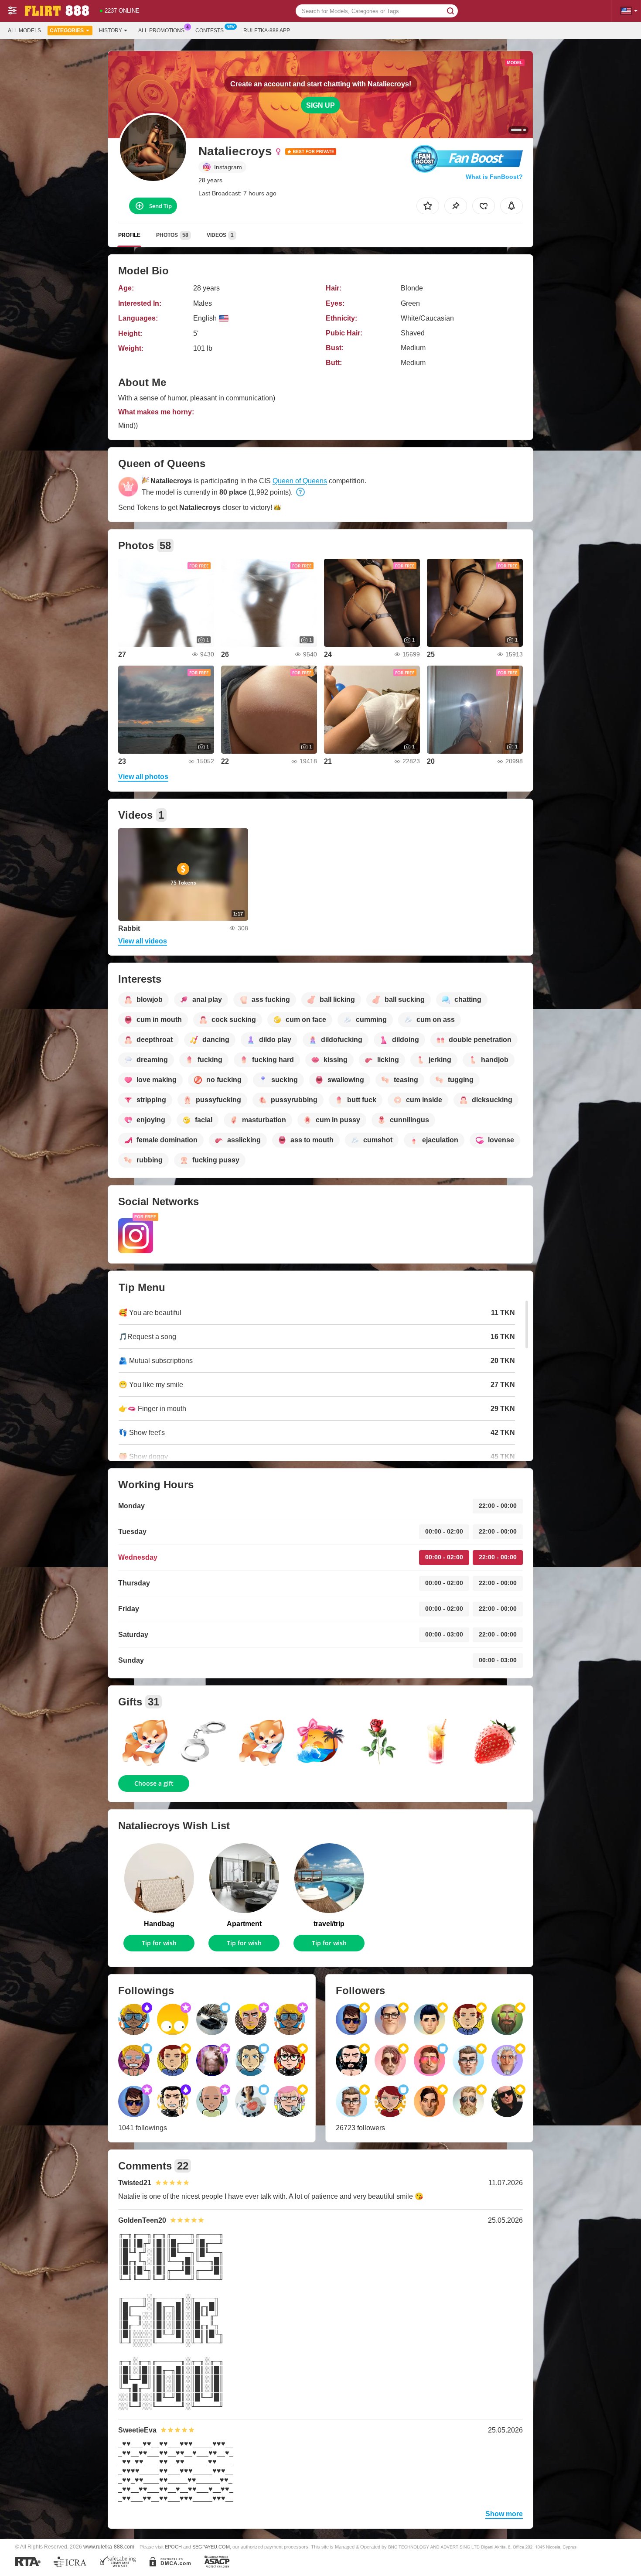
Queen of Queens (300, 481)
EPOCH (173, 2547)
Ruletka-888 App (267, 31)
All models (24, 31)
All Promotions (161, 31)
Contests (210, 31)
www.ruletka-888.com (109, 2547)
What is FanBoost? (494, 177)
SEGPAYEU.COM (211, 2547)
